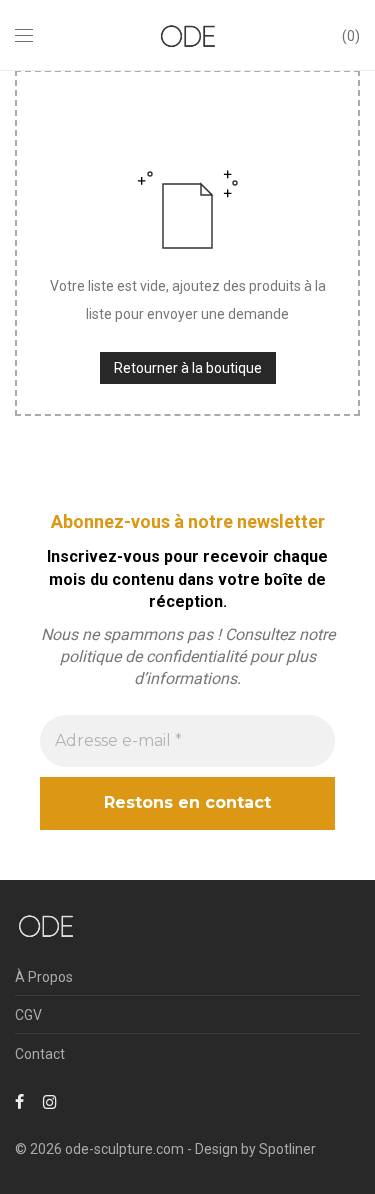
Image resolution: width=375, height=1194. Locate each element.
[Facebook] (19, 1101)
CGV (28, 1015)
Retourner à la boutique (188, 368)
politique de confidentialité (153, 656)
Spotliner (287, 1149)
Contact (40, 1054)
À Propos (44, 977)
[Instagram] (50, 1101)
